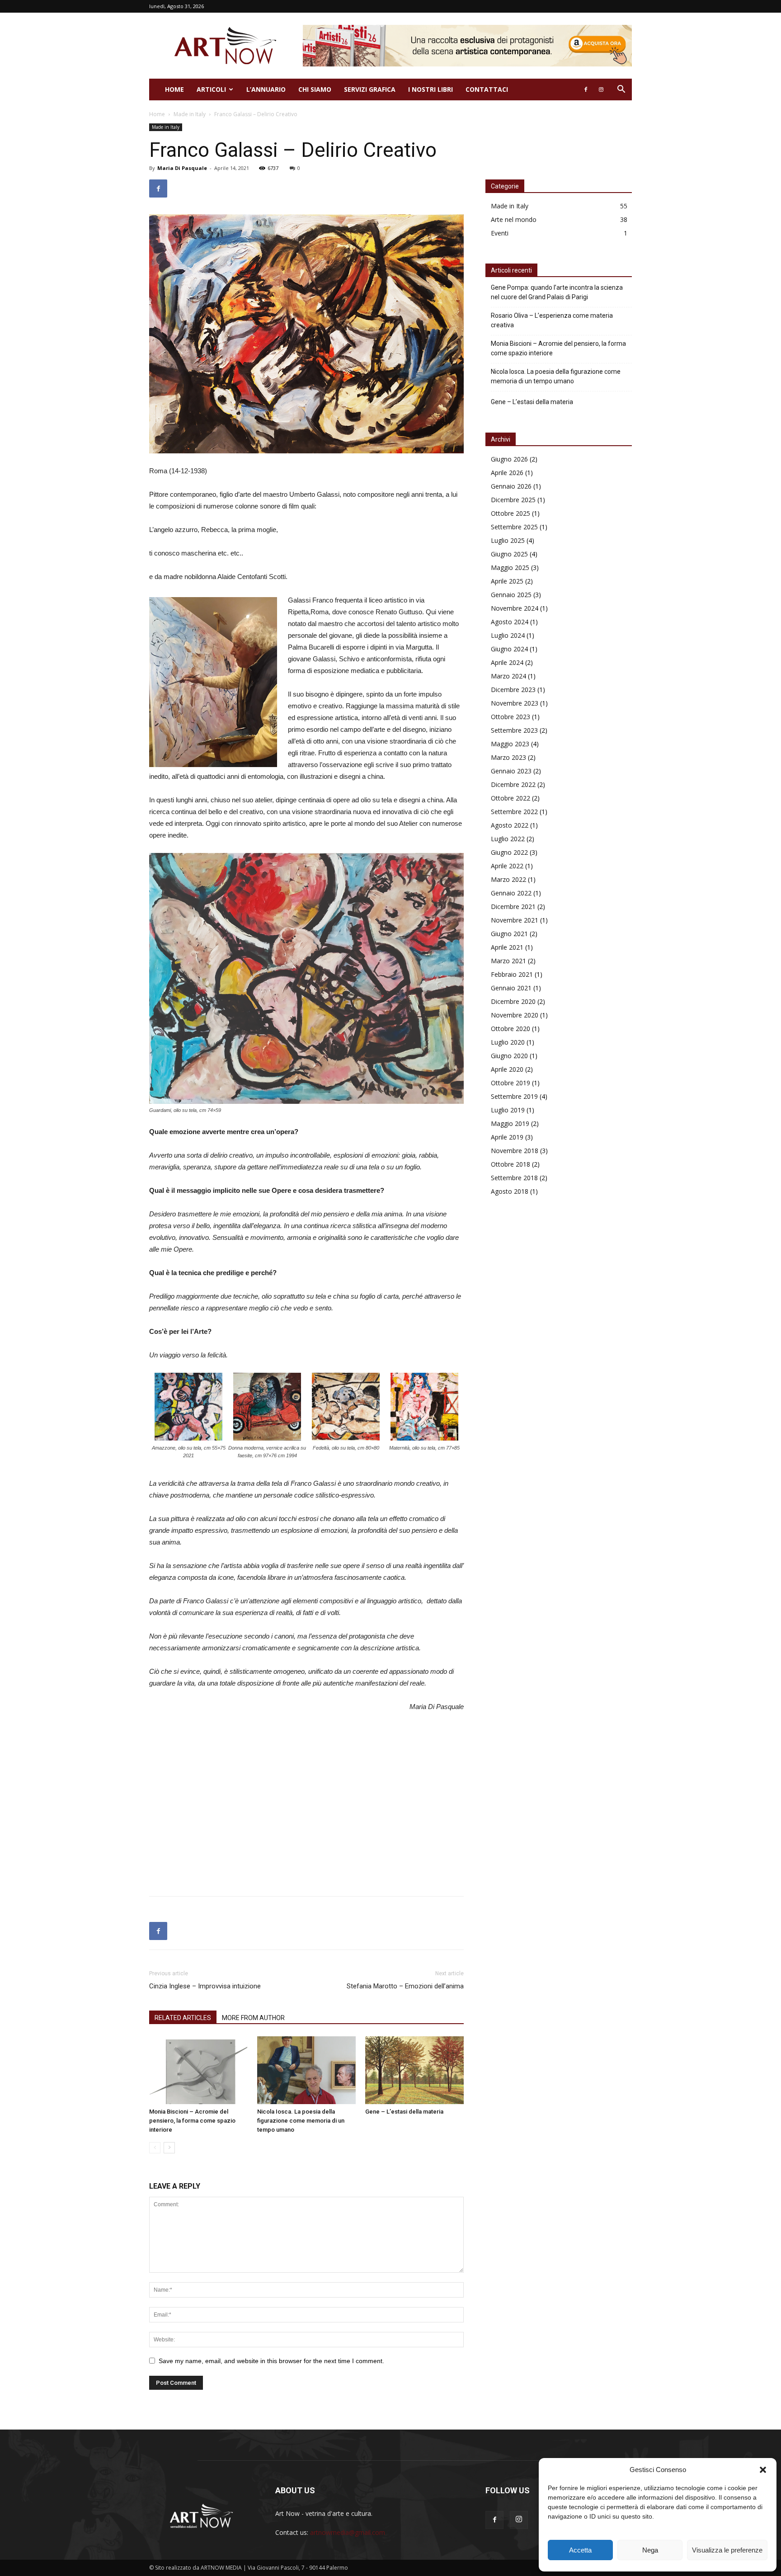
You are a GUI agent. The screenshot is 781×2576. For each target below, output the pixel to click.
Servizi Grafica (370, 89)
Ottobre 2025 (510, 513)
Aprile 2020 (507, 1069)
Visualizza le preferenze (727, 2550)
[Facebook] (586, 89)
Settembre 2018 (514, 1178)
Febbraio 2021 (512, 974)
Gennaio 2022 (511, 893)
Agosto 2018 (510, 1191)
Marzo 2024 (508, 676)
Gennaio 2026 (511, 486)
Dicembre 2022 (513, 784)
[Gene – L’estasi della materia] (414, 2070)
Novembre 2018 (515, 1151)
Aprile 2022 (507, 866)
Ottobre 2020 (510, 1029)
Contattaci (487, 89)
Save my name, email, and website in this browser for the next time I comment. (271, 2361)
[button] (763, 2470)
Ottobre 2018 (510, 1164)
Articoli (211, 89)
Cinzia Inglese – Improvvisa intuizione (205, 1986)
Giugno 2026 (509, 459)
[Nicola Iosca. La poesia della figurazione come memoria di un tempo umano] (306, 2070)
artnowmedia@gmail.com (348, 2532)
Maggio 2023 (510, 744)
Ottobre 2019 (510, 1083)
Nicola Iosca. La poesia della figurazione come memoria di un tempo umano (301, 2121)
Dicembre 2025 (513, 500)
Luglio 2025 (508, 540)
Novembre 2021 (515, 920)
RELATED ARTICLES (183, 2018)
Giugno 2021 (509, 934)
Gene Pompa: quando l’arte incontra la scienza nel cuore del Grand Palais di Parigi (557, 292)
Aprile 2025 (507, 581)
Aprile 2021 (507, 947)
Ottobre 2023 (510, 717)
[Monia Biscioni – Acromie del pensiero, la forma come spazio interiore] (198, 2070)
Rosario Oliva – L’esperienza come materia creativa (552, 320)
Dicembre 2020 (513, 1001)
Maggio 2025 (510, 567)
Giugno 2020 (509, 1056)
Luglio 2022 (508, 839)
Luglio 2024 (508, 635)
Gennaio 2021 (511, 988)
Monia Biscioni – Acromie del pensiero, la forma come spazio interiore (192, 2121)
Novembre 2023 (515, 703)
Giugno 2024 (509, 649)
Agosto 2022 (510, 825)
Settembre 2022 (514, 812)
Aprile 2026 (507, 473)
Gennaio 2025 (511, 595)
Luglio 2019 (508, 1110)
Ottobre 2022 (510, 798)
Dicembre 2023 (513, 690)
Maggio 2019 (510, 1123)
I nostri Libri (430, 89)
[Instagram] (601, 89)
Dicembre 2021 (513, 907)
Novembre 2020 (515, 1015)
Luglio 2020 (508, 1042)
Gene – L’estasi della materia (404, 2112)
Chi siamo (315, 89)
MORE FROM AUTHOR (253, 2018)
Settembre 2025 (514, 527)
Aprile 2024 (507, 662)
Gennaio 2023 (511, 771)
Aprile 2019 (507, 1137)
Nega (650, 2550)
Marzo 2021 (508, 961)
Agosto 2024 (510, 622)
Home (174, 89)
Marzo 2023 (508, 757)
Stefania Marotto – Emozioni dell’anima (405, 1986)
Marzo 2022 (508, 879)
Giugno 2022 (509, 852)
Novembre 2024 (515, 608)
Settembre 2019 (514, 1096)
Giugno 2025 (509, 554)
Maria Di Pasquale (182, 168)
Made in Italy (190, 114)
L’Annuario (266, 89)
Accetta (580, 2550)
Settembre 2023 (514, 730)
